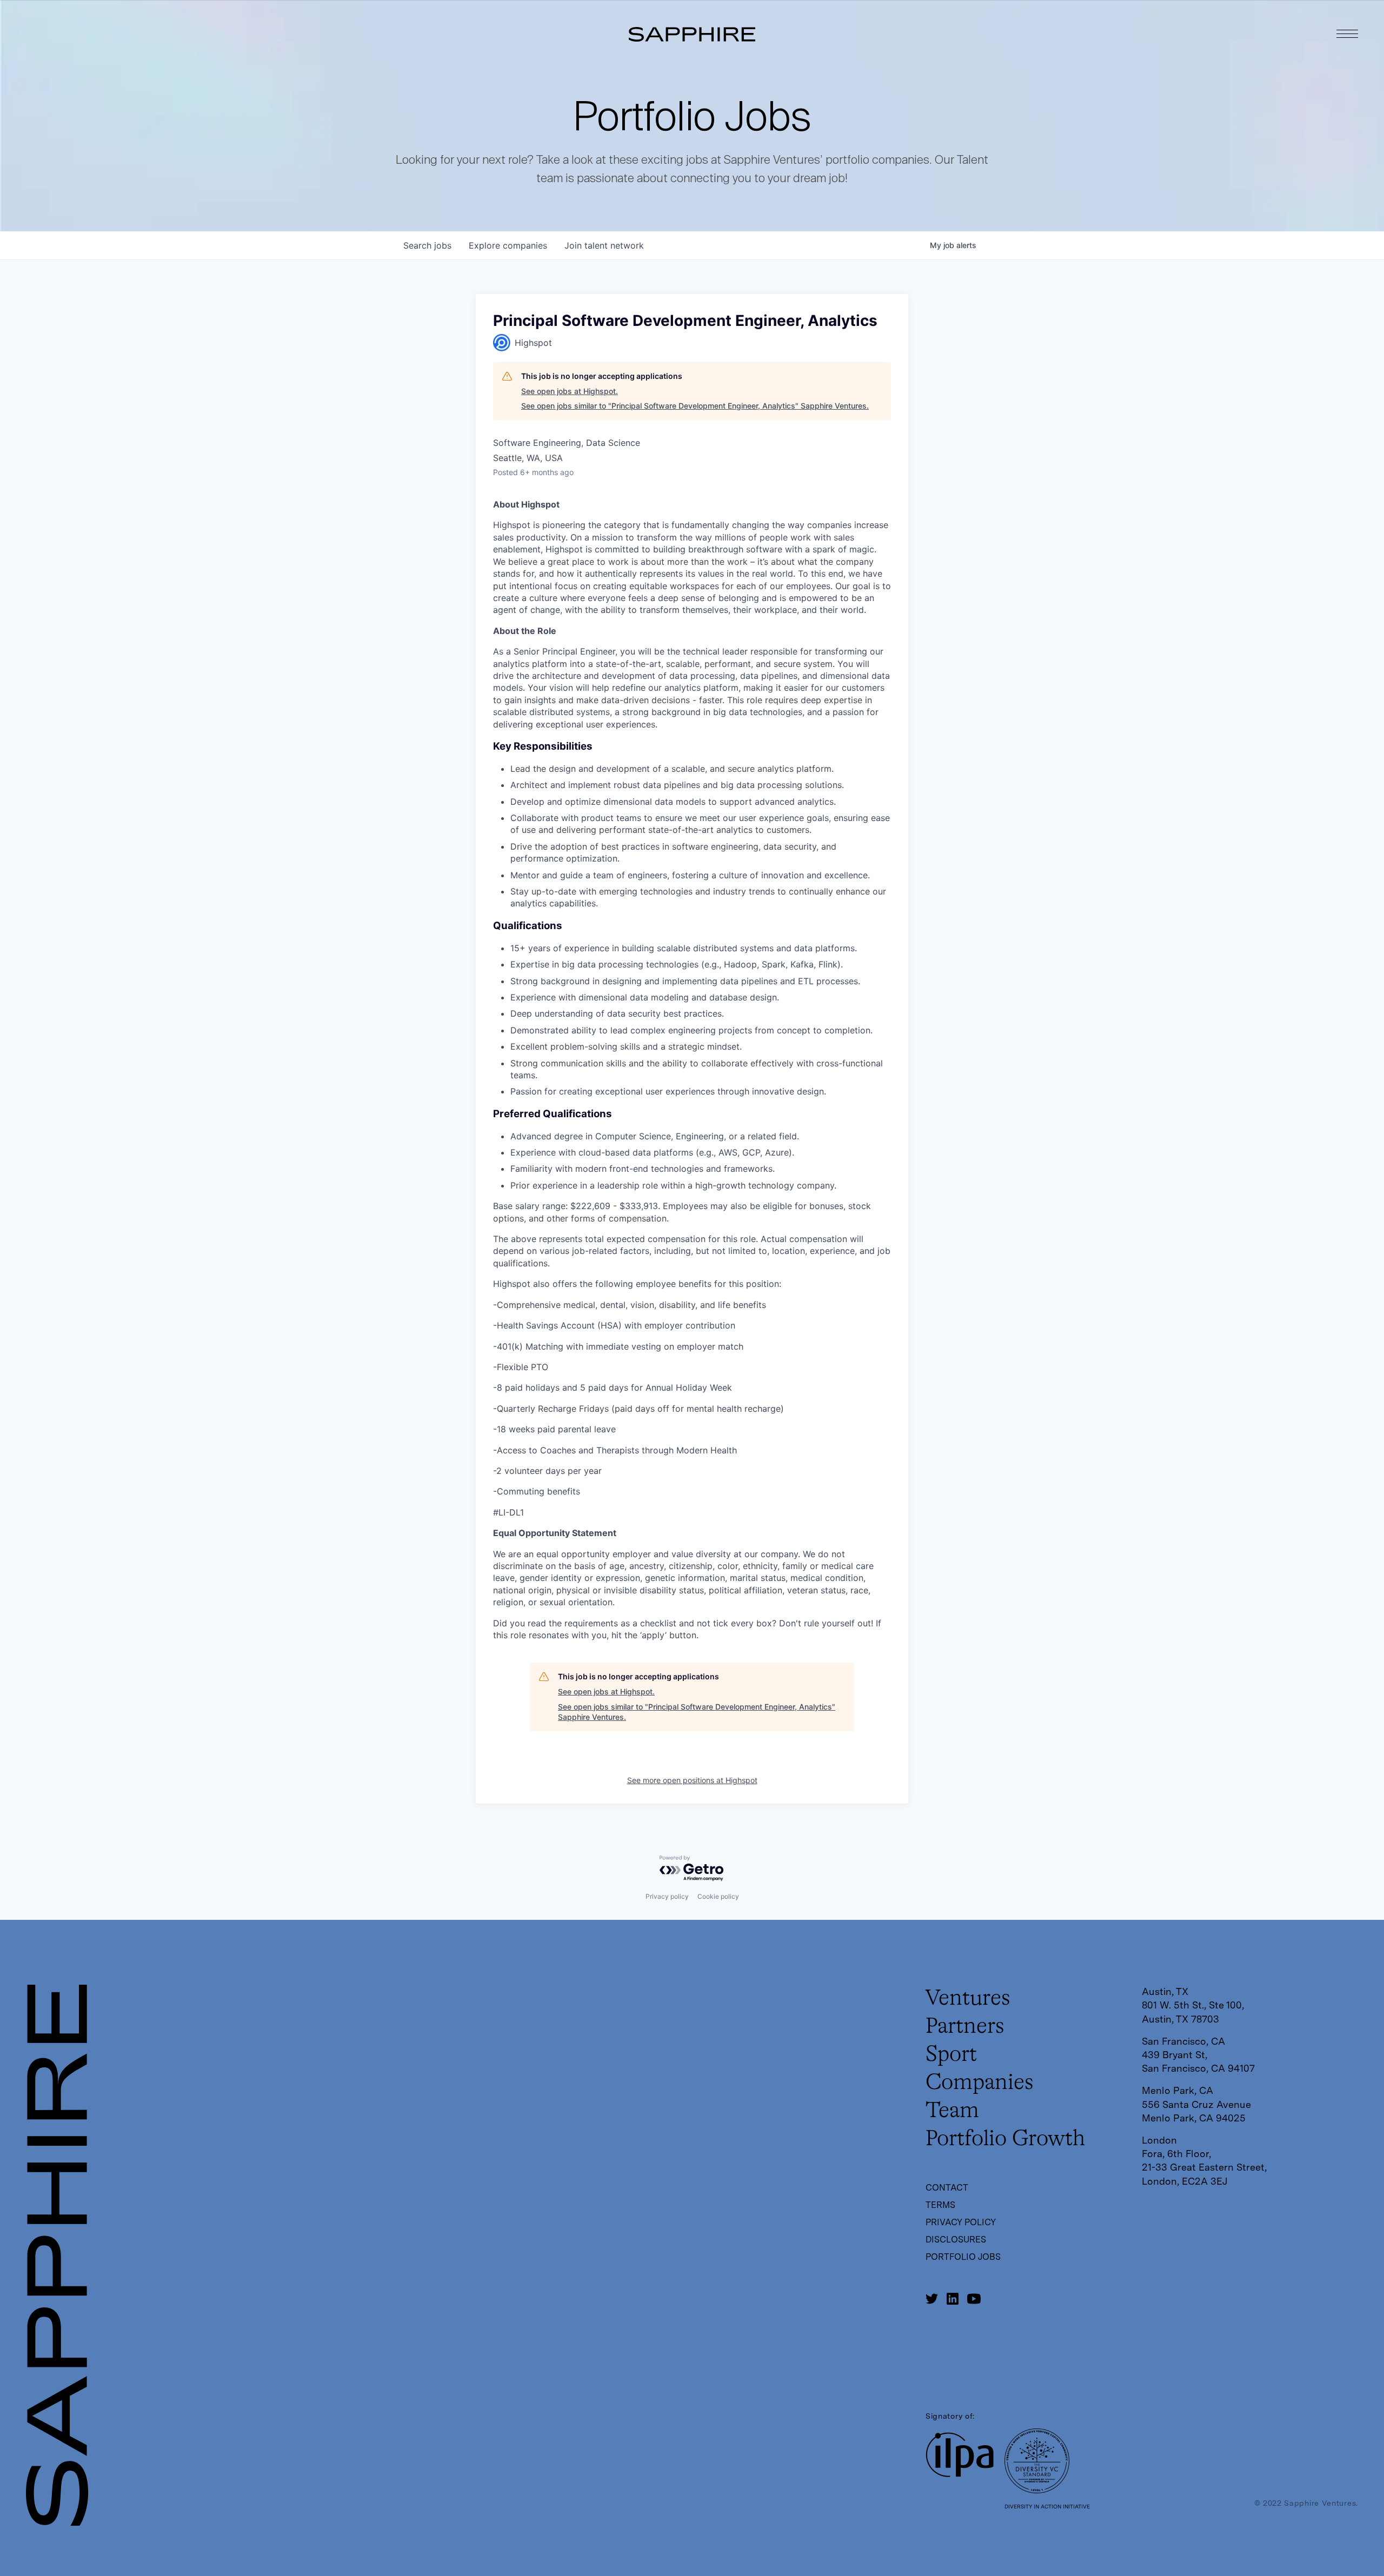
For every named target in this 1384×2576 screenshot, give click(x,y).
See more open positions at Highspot (692, 1780)
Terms (940, 2205)
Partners (965, 2027)
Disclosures (956, 2240)
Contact (947, 2188)
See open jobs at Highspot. (570, 391)
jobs (427, 245)
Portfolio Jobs (963, 2257)
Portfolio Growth (1005, 2139)
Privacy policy (667, 1896)
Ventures (968, 1999)
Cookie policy (718, 1896)
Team (952, 2111)
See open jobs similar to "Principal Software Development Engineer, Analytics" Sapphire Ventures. (695, 406)
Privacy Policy (961, 2222)
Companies (980, 2083)
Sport (951, 2055)
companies (508, 245)
